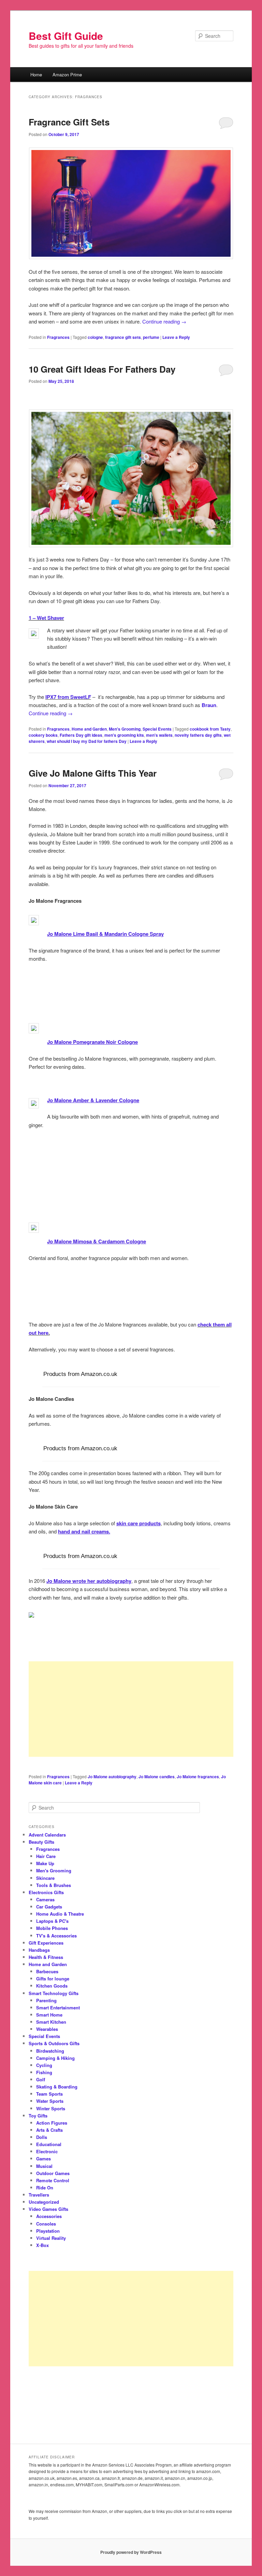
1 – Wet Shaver (46, 618)
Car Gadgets (49, 1907)
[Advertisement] (131, 1709)
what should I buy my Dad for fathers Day (87, 741)
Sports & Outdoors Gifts (54, 2043)
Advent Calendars (47, 1835)
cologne (95, 337)
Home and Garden (89, 729)
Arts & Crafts (49, 2130)
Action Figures (52, 2123)
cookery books (43, 735)
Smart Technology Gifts (54, 1993)
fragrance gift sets (123, 337)
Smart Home (49, 2015)
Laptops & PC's (52, 1921)
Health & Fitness (46, 1957)
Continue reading (164, 321)
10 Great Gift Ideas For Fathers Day (102, 369)
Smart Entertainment (58, 2008)
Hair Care (46, 1856)
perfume (151, 337)
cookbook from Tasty (210, 729)
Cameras (45, 1899)
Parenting (46, 2000)
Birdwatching (50, 2051)
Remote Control (53, 2180)
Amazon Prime (67, 74)
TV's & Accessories (56, 1936)
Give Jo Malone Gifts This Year (93, 773)
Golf (41, 2079)
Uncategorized (44, 2202)
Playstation (48, 2231)
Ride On (45, 2188)
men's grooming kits (124, 735)
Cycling (44, 2065)
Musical (44, 2166)
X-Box (42, 2245)
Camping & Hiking (55, 2058)
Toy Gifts (38, 2116)
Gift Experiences (46, 1943)
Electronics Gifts (46, 1892)
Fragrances (58, 337)
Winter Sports (51, 2108)
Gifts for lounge (53, 1979)
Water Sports (50, 2101)
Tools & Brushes (54, 1885)
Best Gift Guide (66, 36)
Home (36, 74)
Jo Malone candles (157, 1777)
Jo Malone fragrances (198, 1777)
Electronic (47, 2151)
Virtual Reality (51, 2238)
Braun (209, 705)
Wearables (47, 2029)
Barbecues (47, 1971)
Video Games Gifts (48, 2209)
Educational (49, 2144)
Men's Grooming (125, 729)
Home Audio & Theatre (60, 1914)
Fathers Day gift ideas (81, 735)
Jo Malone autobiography (112, 1777)
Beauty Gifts (41, 1842)
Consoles (46, 2224)
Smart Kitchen (51, 2022)
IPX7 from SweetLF (68, 697)
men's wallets (159, 735)
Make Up (45, 1863)
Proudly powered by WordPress (131, 2552)
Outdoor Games (53, 2173)
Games (43, 2159)
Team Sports (49, 2094)
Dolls (42, 2137)
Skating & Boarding (57, 2087)
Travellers (39, 2195)
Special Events (157, 729)
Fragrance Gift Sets (69, 122)
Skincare (45, 1878)
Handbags (39, 1950)
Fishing (44, 2072)
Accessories (49, 2216)
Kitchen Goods (52, 1986)
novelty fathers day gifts (198, 735)
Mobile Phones (52, 1928)
